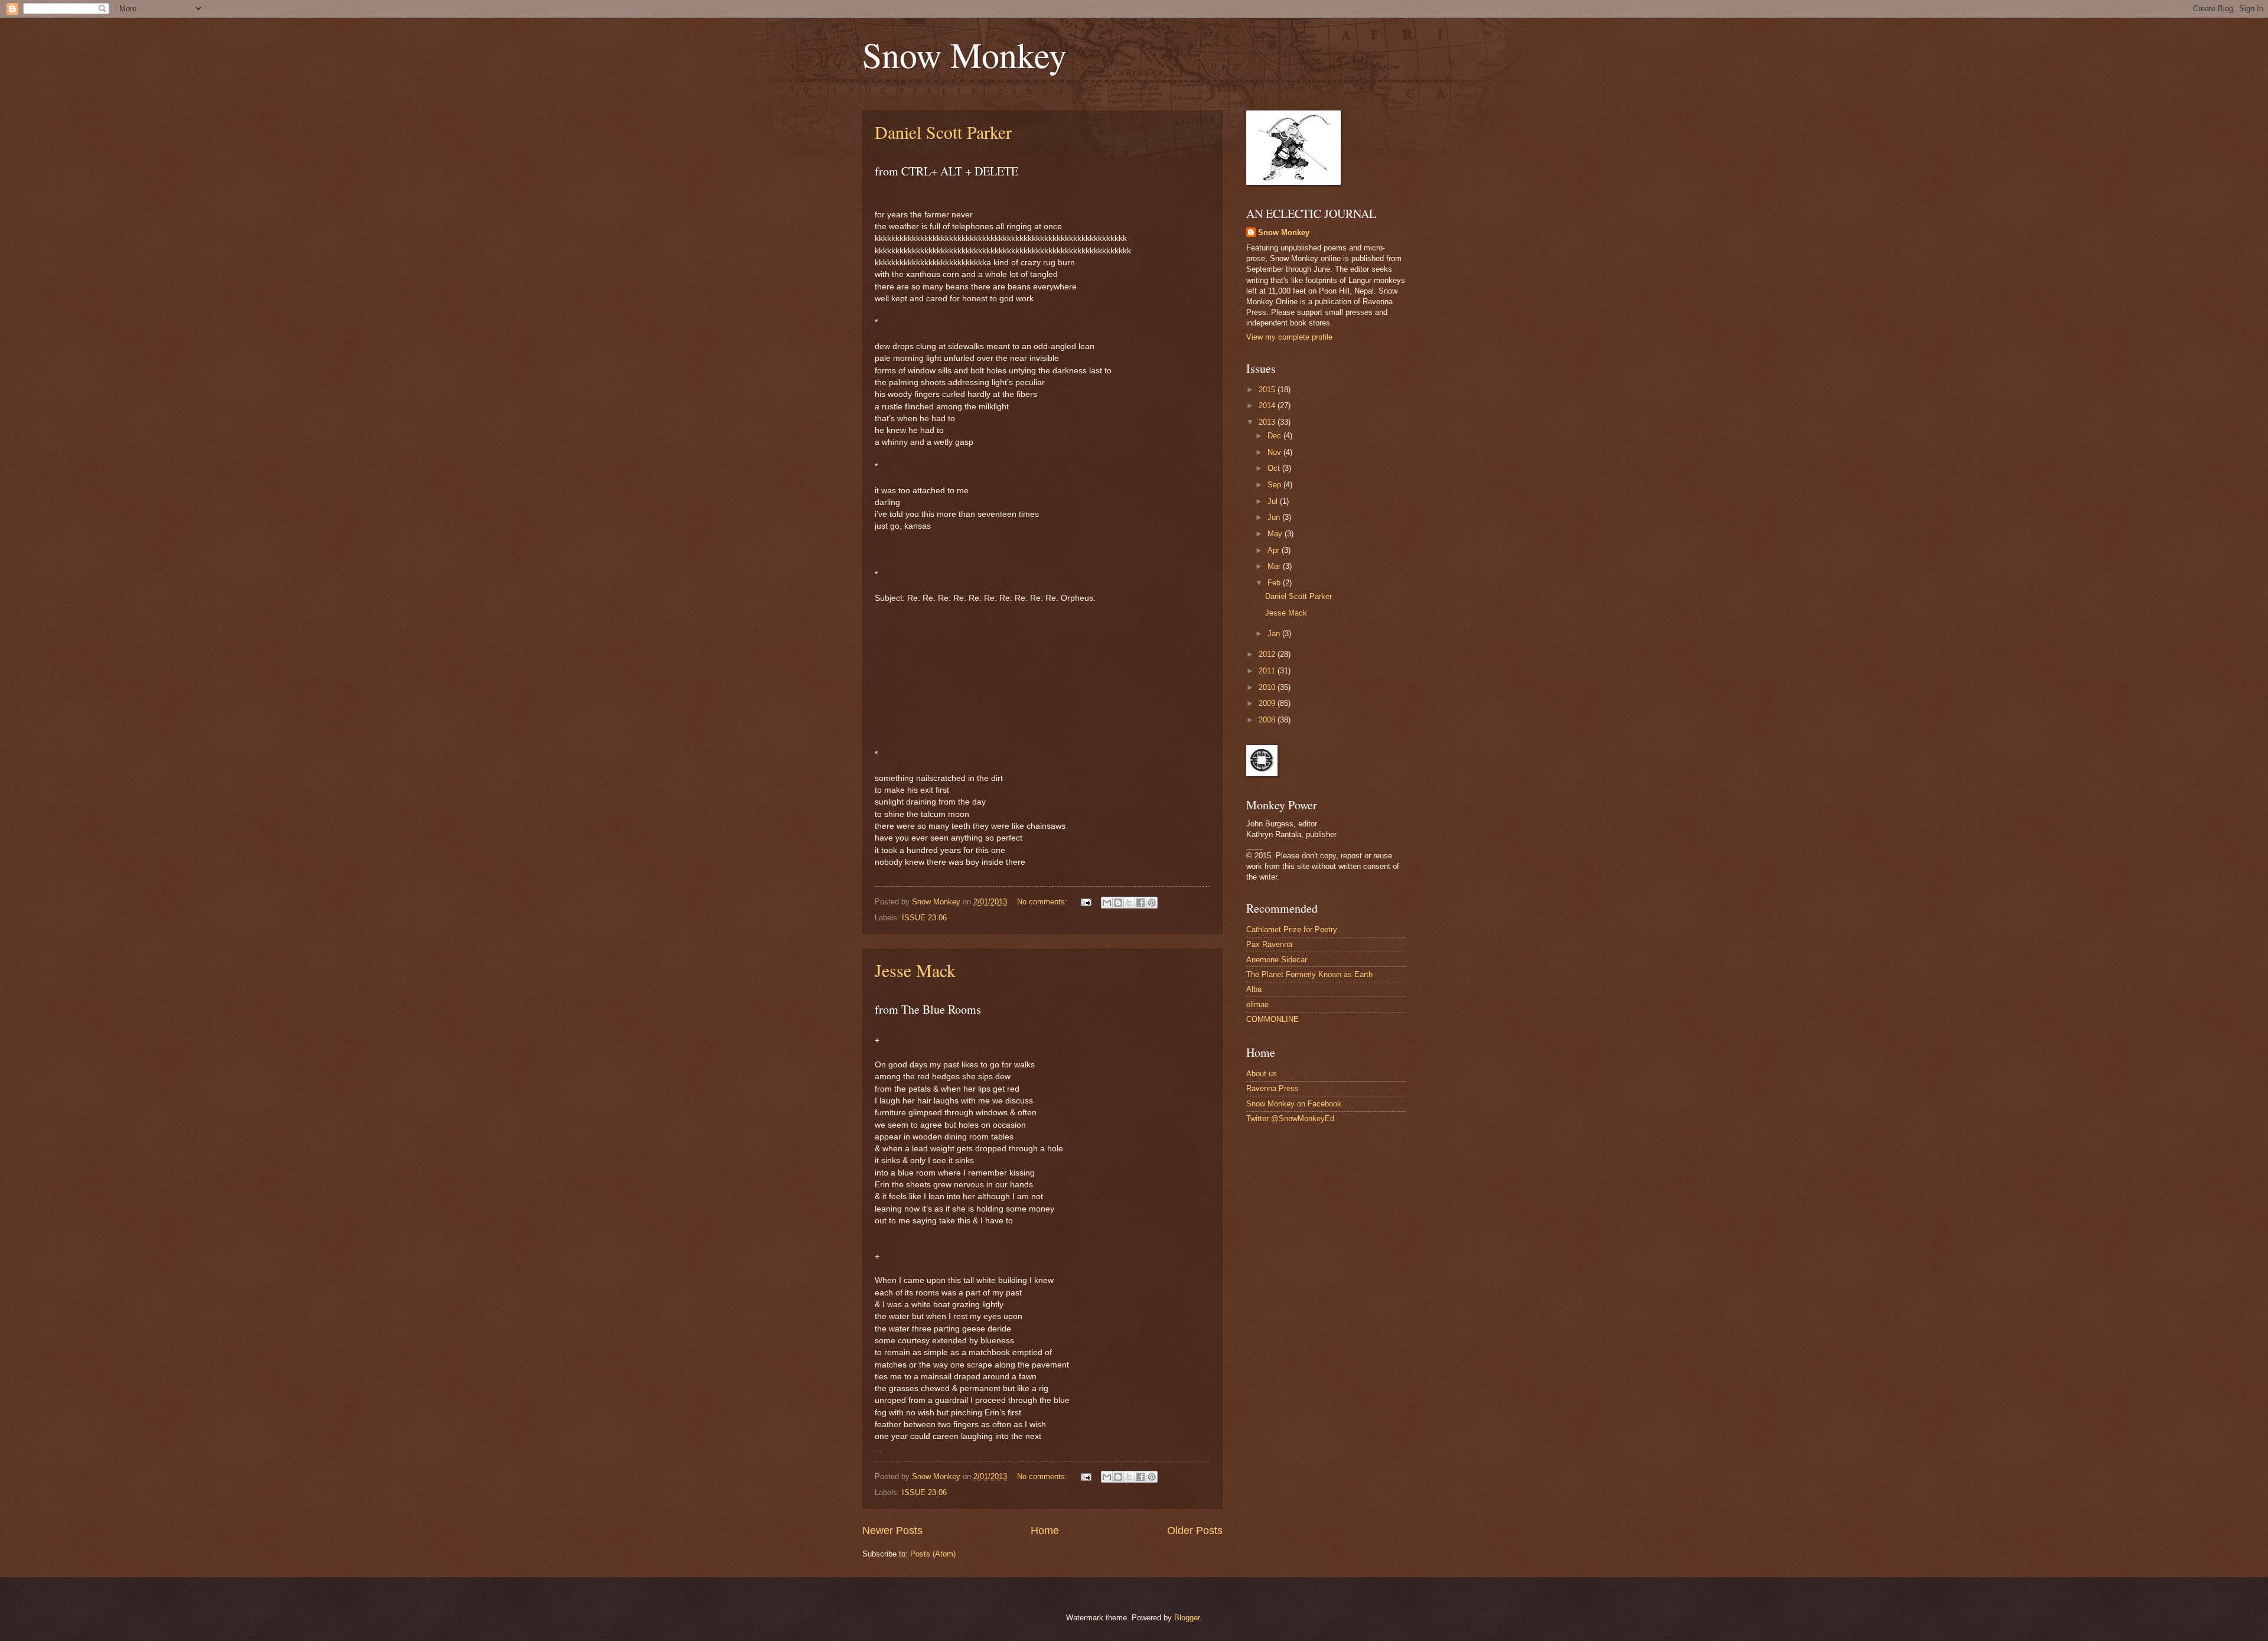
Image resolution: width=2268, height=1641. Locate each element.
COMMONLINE (1273, 1019)
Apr (1275, 550)
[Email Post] (1086, 902)
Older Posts (1195, 1531)
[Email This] (1107, 903)
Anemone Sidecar (1277, 960)
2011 (1268, 671)
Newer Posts (892, 1531)
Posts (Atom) (933, 1554)
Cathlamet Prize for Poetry (1292, 929)
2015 (1268, 390)
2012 (1268, 654)
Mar (1275, 566)
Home (1045, 1531)
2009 (1268, 703)
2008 (1268, 720)
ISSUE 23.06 (924, 918)
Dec (1275, 436)
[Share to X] (1129, 903)
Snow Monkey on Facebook (1294, 1104)
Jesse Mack (915, 970)
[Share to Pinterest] (1152, 903)
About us (1262, 1074)
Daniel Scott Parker (943, 132)
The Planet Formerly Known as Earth (1309, 974)
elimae (1257, 1005)
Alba (1254, 989)
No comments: (1043, 902)
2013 (1268, 422)
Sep (1275, 485)
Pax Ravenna (1269, 944)
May (1276, 534)
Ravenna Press (1273, 1088)
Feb (1275, 583)
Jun (1275, 517)
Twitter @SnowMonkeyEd (1290, 1119)
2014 (1268, 406)
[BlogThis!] (1118, 903)
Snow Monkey (964, 54)
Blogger (1187, 1618)
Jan (1275, 634)
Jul (1274, 501)
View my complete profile (1289, 337)
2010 (1268, 687)
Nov (1275, 452)
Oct (1275, 468)
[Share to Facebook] (1140, 903)
